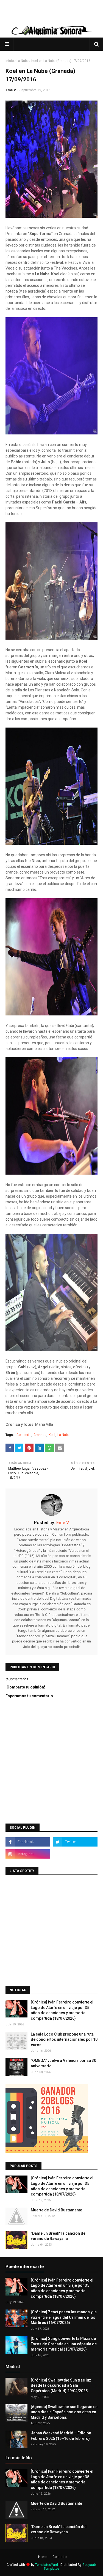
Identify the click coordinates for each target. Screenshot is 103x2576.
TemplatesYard (47, 2565)
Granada (40, 1435)
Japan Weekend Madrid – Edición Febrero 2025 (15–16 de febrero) (61, 2436)
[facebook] (28, 1842)
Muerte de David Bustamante (56, 2210)
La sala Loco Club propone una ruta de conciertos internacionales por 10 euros (64, 2040)
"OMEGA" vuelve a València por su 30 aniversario (63, 2063)
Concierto (24, 1435)
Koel (52, 1435)
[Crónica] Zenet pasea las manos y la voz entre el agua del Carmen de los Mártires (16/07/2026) (64, 2317)
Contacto (59, 2557)
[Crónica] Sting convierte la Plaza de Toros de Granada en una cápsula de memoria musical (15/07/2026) (64, 2344)
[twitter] (75, 1842)
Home (43, 2557)
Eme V (11, 90)
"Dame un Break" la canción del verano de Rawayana (59, 2236)
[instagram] (28, 1854)
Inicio (10, 61)
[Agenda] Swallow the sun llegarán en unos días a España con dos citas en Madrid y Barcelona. (64, 2412)
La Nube (23, 61)
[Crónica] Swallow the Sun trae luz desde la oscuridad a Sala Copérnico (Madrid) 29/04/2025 (61, 2385)
